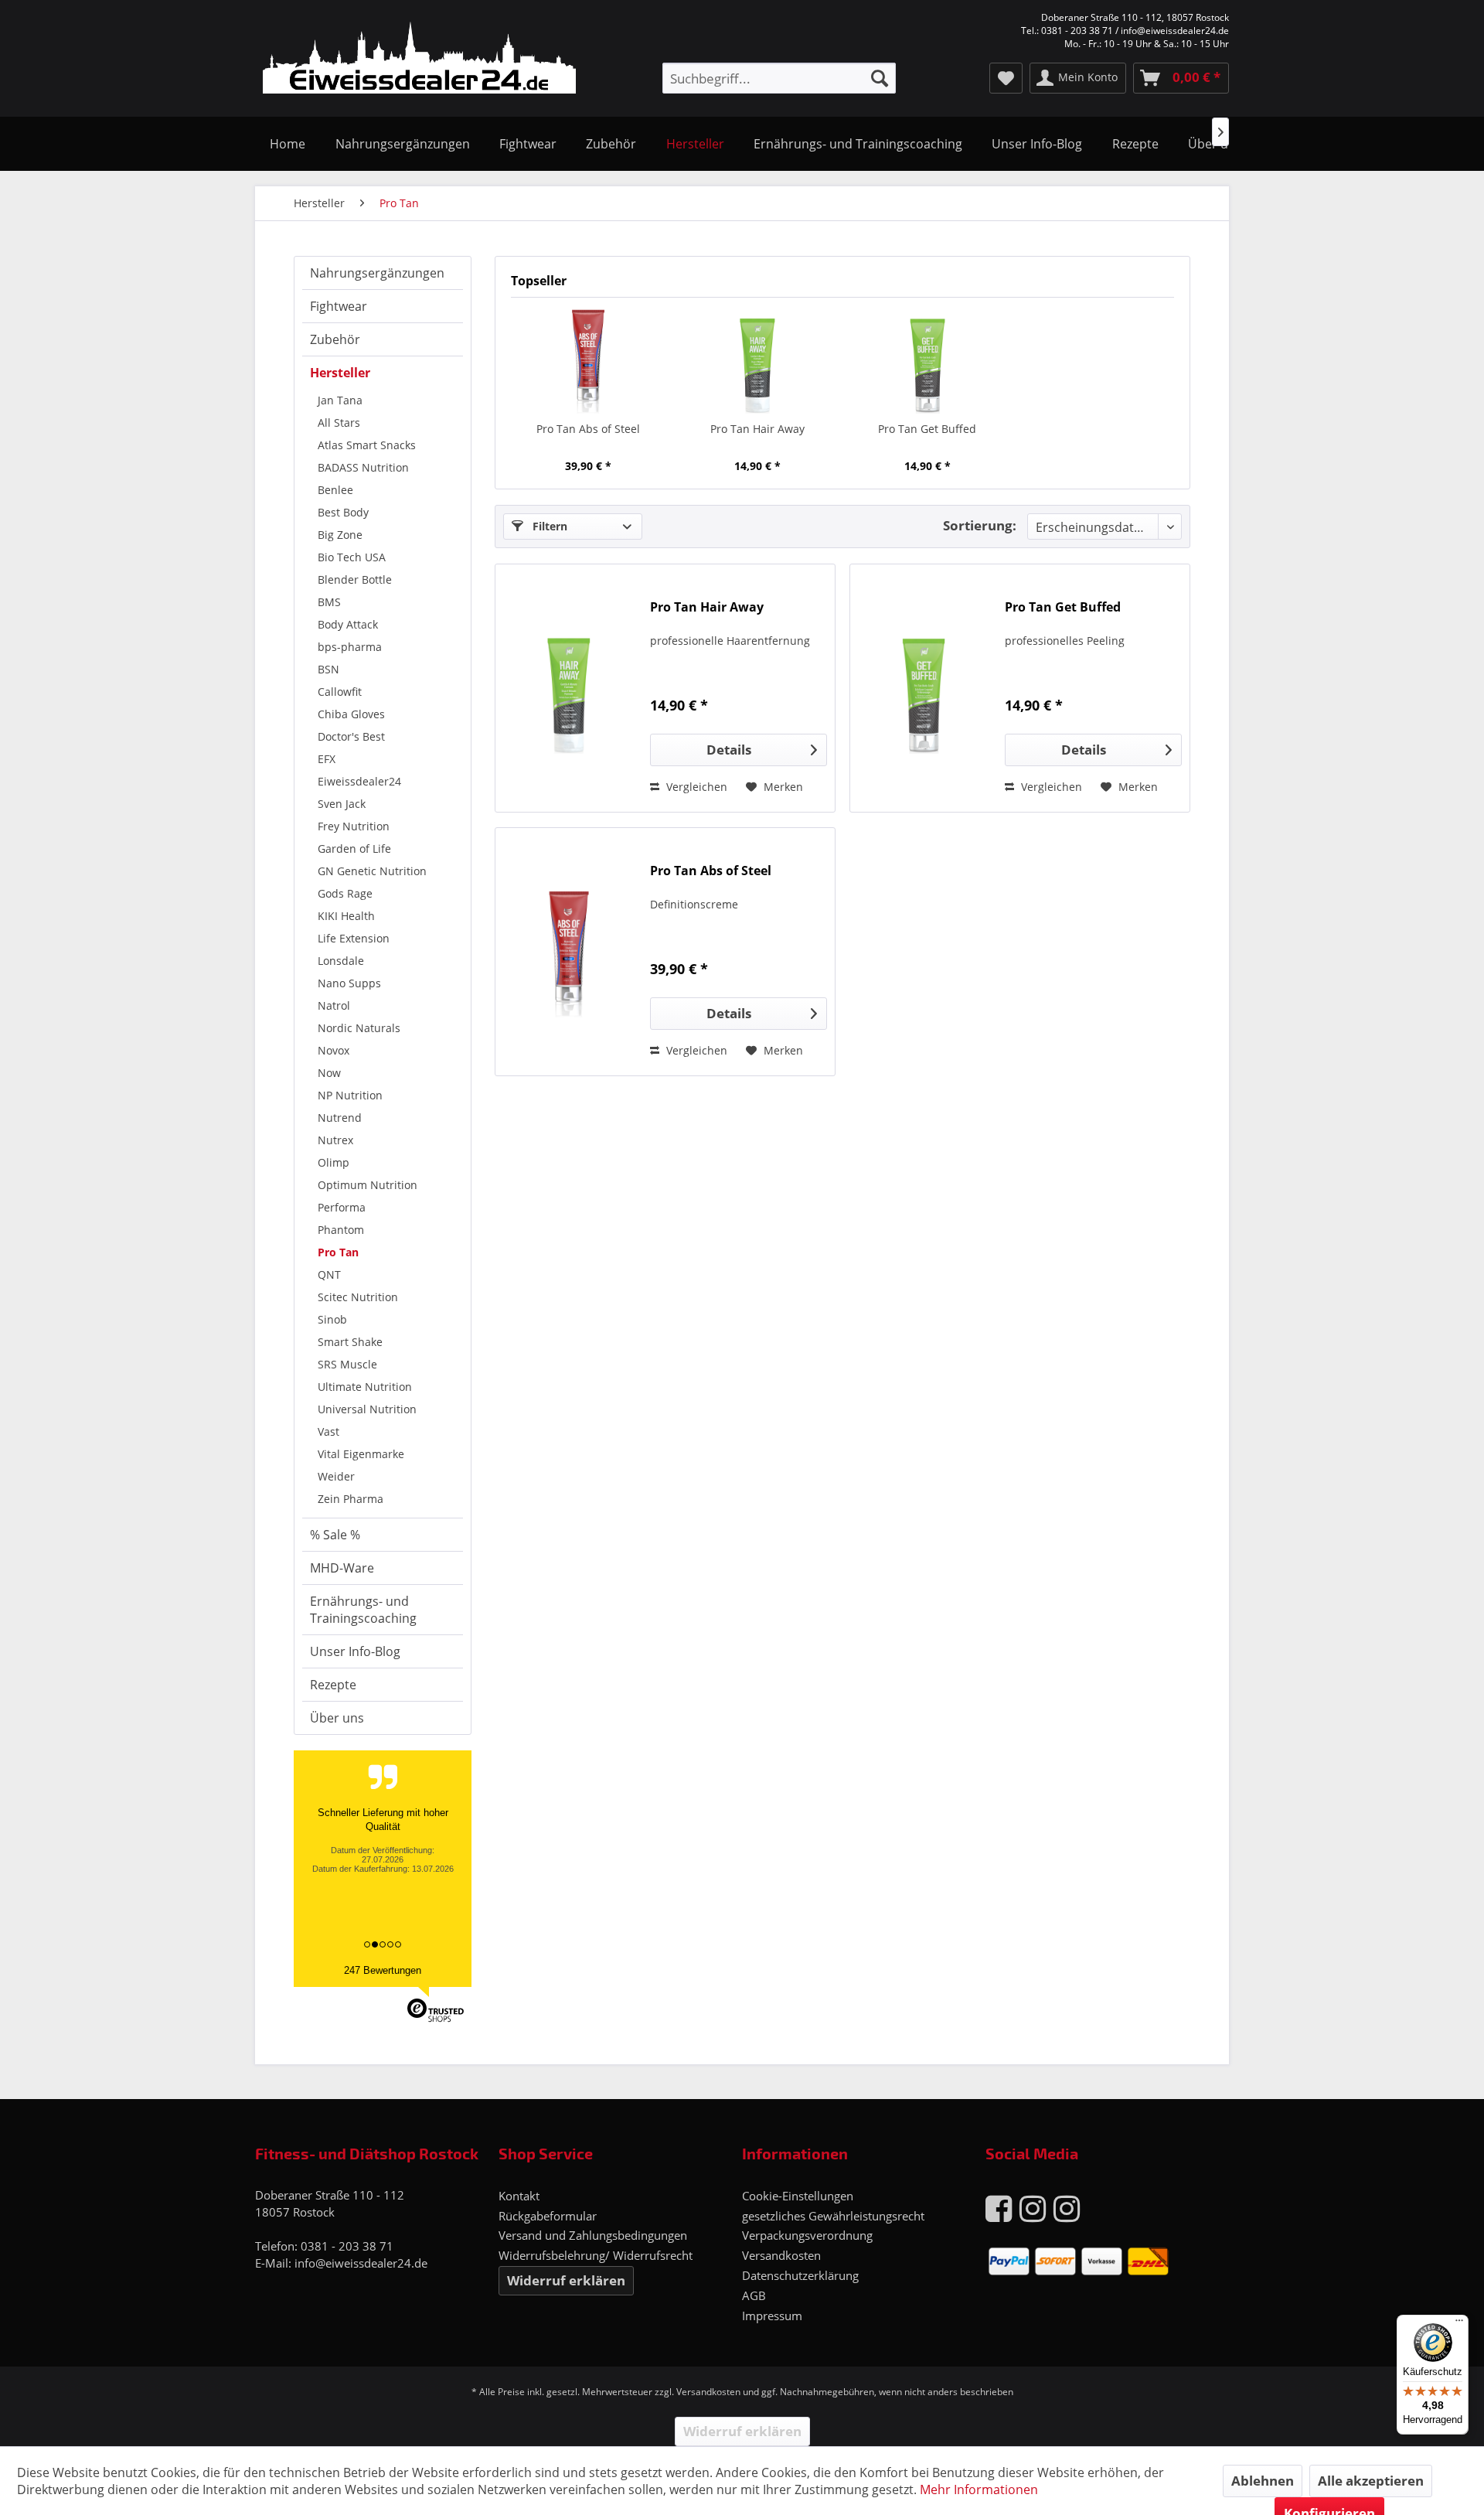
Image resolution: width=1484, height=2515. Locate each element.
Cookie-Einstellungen (798, 2196)
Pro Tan (338, 1252)
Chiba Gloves (351, 714)
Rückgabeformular (548, 2216)
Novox (334, 1050)
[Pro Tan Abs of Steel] (588, 360)
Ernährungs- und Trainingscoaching (363, 1610)
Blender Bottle (355, 579)
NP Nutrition (350, 1095)
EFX (327, 759)
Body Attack (348, 624)
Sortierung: (980, 525)
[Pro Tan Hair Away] (758, 360)
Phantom (341, 1230)
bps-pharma (350, 647)
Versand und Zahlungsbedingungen (593, 2235)
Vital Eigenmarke (361, 1454)
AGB (754, 2295)
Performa (342, 1207)
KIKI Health (346, 916)
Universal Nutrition (367, 1409)
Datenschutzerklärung (800, 2275)
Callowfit (340, 692)
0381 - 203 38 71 (347, 2246)
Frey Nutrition (354, 826)
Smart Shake (350, 1342)
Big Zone (340, 535)
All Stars (339, 423)
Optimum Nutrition (368, 1185)
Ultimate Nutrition (365, 1387)
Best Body (343, 512)
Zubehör (335, 339)
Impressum (772, 2316)
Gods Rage (345, 893)
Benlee (335, 490)
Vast (328, 1431)
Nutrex (335, 1140)
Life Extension (354, 938)
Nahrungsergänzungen (377, 273)
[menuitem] (779, 78)
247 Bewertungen (383, 1970)
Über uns (337, 1718)
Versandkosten (781, 2255)
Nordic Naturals (359, 1028)
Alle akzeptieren (1371, 2481)
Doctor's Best (351, 736)
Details (729, 750)
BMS (329, 602)
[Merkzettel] (1006, 78)
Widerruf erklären (566, 2280)
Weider (336, 1476)
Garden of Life (354, 849)
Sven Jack (342, 804)
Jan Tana (340, 400)
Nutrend (340, 1118)
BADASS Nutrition (363, 467)
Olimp (334, 1162)
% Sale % (335, 1535)
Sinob (332, 1319)
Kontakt (519, 2196)
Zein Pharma (351, 1499)
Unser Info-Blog (355, 1651)
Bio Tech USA (352, 557)
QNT (329, 1275)
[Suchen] (880, 78)
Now (329, 1073)
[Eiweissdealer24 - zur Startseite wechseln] (419, 60)
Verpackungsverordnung (807, 2235)
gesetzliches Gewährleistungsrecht (833, 2216)
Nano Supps (349, 983)
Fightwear (339, 306)
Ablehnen (1263, 2481)
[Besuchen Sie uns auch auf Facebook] (999, 2208)
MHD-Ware (342, 1568)
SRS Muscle (347, 1364)
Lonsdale (341, 961)
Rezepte (333, 1685)
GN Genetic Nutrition (372, 871)
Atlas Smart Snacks (367, 445)
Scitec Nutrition (358, 1297)
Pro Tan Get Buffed (927, 429)
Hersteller (340, 373)
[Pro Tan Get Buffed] (927, 360)
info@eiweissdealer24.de (361, 2263)
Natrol (334, 1005)
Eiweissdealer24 (359, 781)
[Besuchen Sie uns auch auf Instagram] (1033, 2208)
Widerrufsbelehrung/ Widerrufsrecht (596, 2255)
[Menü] (1459, 2324)
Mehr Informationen (979, 2489)
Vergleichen (695, 787)
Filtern (548, 526)
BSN (328, 669)
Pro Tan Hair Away (757, 429)
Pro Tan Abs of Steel (588, 429)
